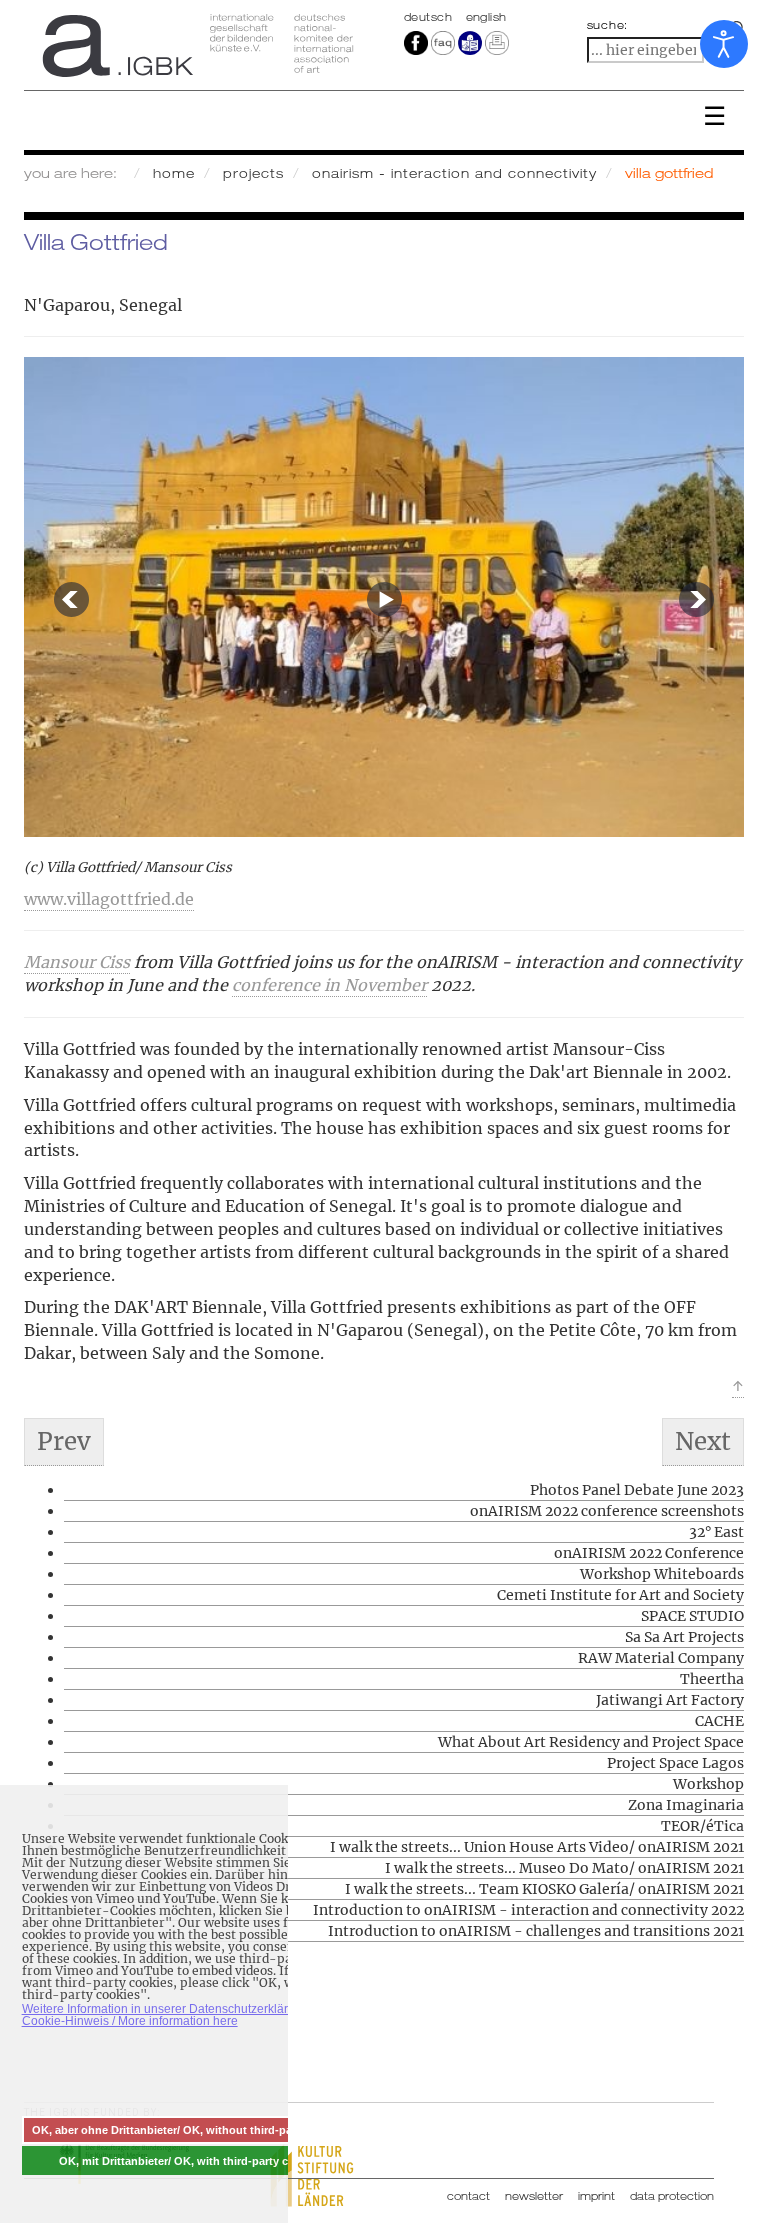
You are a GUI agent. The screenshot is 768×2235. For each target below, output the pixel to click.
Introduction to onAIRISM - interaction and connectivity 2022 (528, 1910)
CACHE (719, 1721)
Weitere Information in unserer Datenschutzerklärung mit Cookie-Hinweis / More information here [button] (175, 2015)
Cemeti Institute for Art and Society (620, 1595)
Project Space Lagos (675, 1763)
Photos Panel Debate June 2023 (637, 1490)
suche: (608, 25)
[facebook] (416, 42)
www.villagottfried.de (109, 899)
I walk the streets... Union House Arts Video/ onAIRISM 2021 (537, 1847)
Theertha (712, 1679)
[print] (497, 42)
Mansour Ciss (77, 962)
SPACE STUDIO (692, 1616)
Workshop (708, 1784)
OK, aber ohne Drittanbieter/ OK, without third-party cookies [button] (191, 2130)
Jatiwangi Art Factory (670, 1700)
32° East (716, 1532)
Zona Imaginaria (686, 1805)
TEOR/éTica (702, 1826)
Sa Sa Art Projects (684, 1637)
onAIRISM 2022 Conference (649, 1553)
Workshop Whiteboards (662, 1574)
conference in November (329, 985)
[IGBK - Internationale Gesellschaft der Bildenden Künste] (196, 45)
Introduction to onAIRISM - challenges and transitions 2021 (536, 1931)
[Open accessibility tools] (724, 44)
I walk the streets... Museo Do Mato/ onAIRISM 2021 (564, 1868)
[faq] (441, 42)
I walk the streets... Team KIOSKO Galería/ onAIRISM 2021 (544, 1889)
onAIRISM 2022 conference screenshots (607, 1511)
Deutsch (430, 17)
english (486, 17)
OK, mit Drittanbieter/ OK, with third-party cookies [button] (191, 2161)
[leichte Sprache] (470, 42)
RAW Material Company (661, 1658)
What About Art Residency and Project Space (591, 1742)
